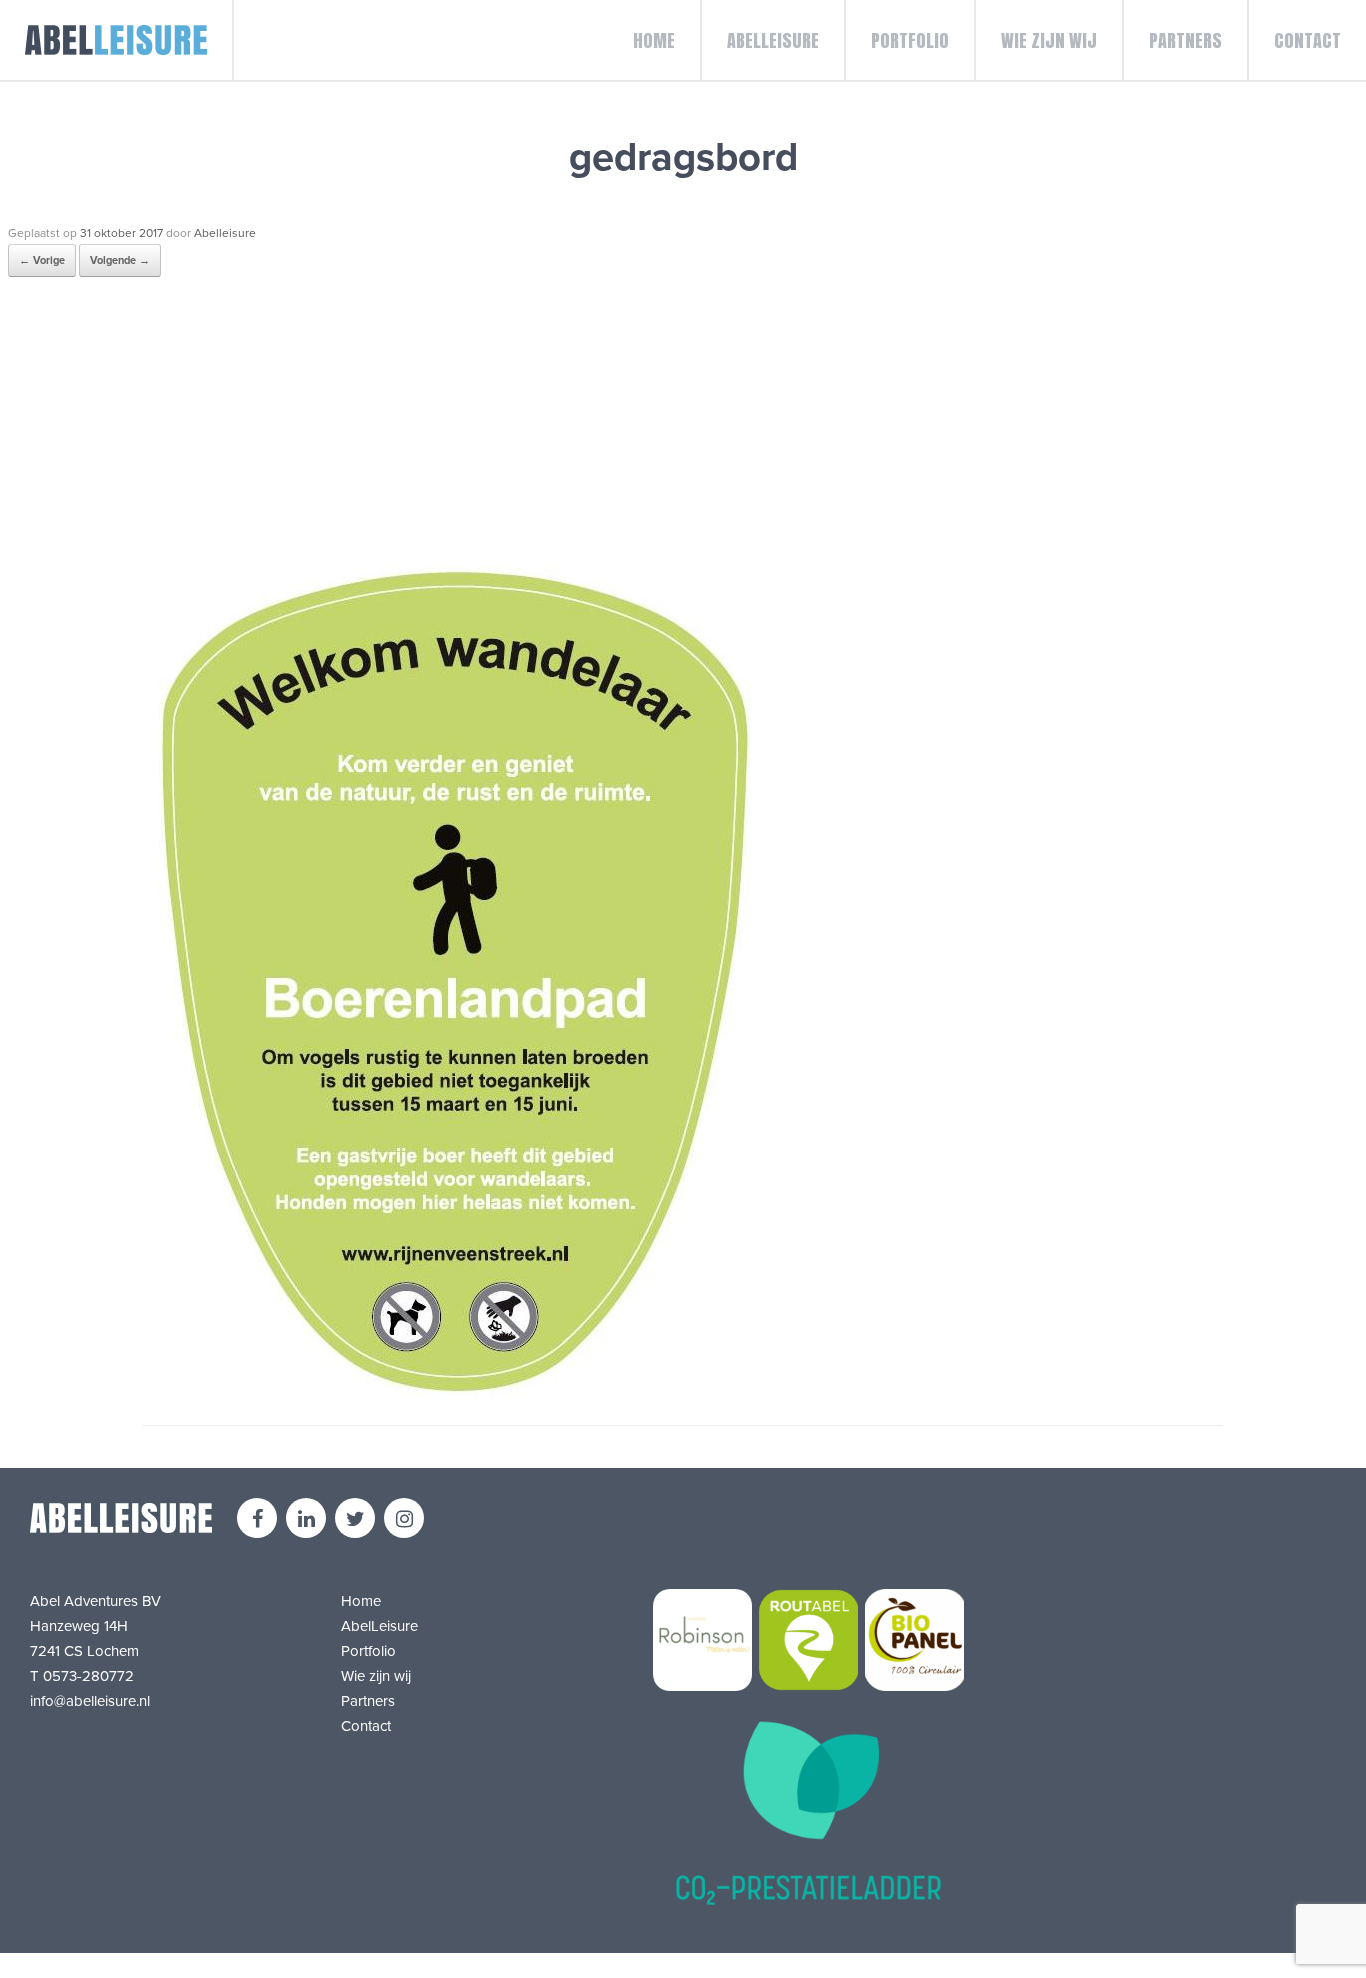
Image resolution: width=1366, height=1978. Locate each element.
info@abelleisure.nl (90, 1701)
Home (654, 40)
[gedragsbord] (454, 1391)
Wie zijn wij (1049, 40)
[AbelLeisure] (117, 40)
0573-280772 (88, 1676)
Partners (1185, 40)
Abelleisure (225, 233)
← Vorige (42, 260)
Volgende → (120, 260)
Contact (1307, 40)
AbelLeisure (773, 40)
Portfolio (910, 40)
